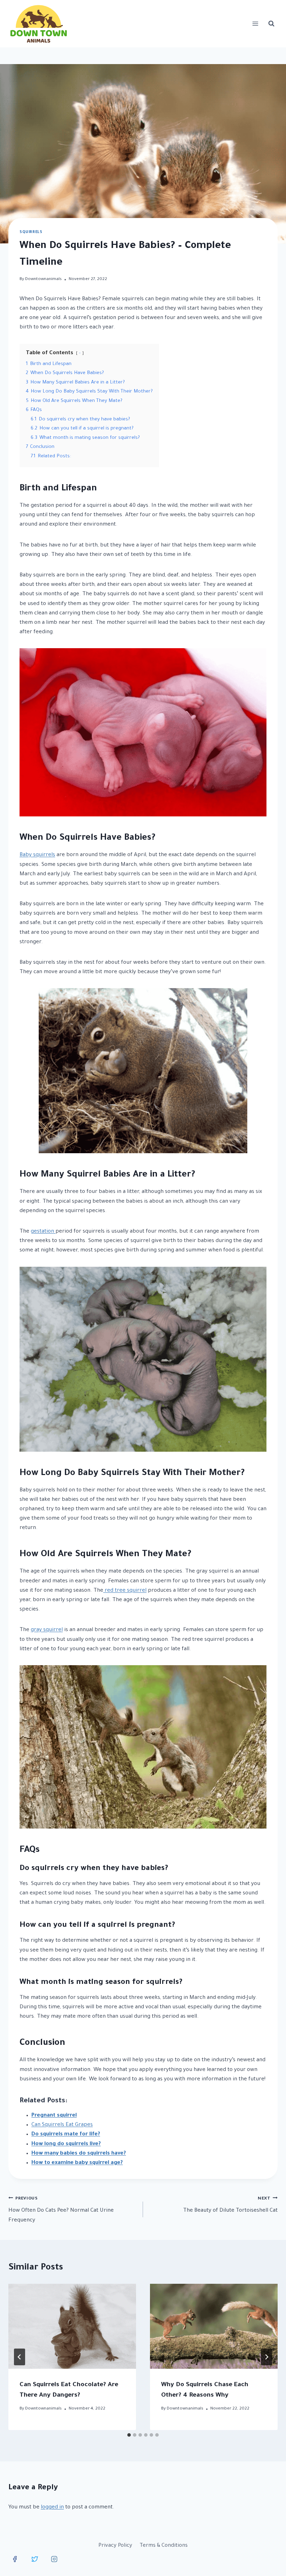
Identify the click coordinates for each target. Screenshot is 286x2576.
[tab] (129, 2435)
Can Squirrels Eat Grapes (62, 2125)
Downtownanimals (43, 279)
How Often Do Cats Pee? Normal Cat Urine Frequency (61, 2210)
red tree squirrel (125, 1591)
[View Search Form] (271, 24)
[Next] (266, 2357)
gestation (43, 1232)
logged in (52, 2508)
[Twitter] (35, 2559)
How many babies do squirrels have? (79, 2154)
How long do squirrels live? (66, 2144)
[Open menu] (255, 24)
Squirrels (31, 232)
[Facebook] (15, 2559)
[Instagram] (54, 2559)
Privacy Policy (115, 2546)
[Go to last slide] (20, 2357)
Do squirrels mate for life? (66, 2135)
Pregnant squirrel (54, 2116)
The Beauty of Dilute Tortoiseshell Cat (230, 2205)
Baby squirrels (37, 855)
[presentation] (72, 2326)
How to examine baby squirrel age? (77, 2163)
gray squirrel (47, 1630)
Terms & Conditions (164, 2546)
